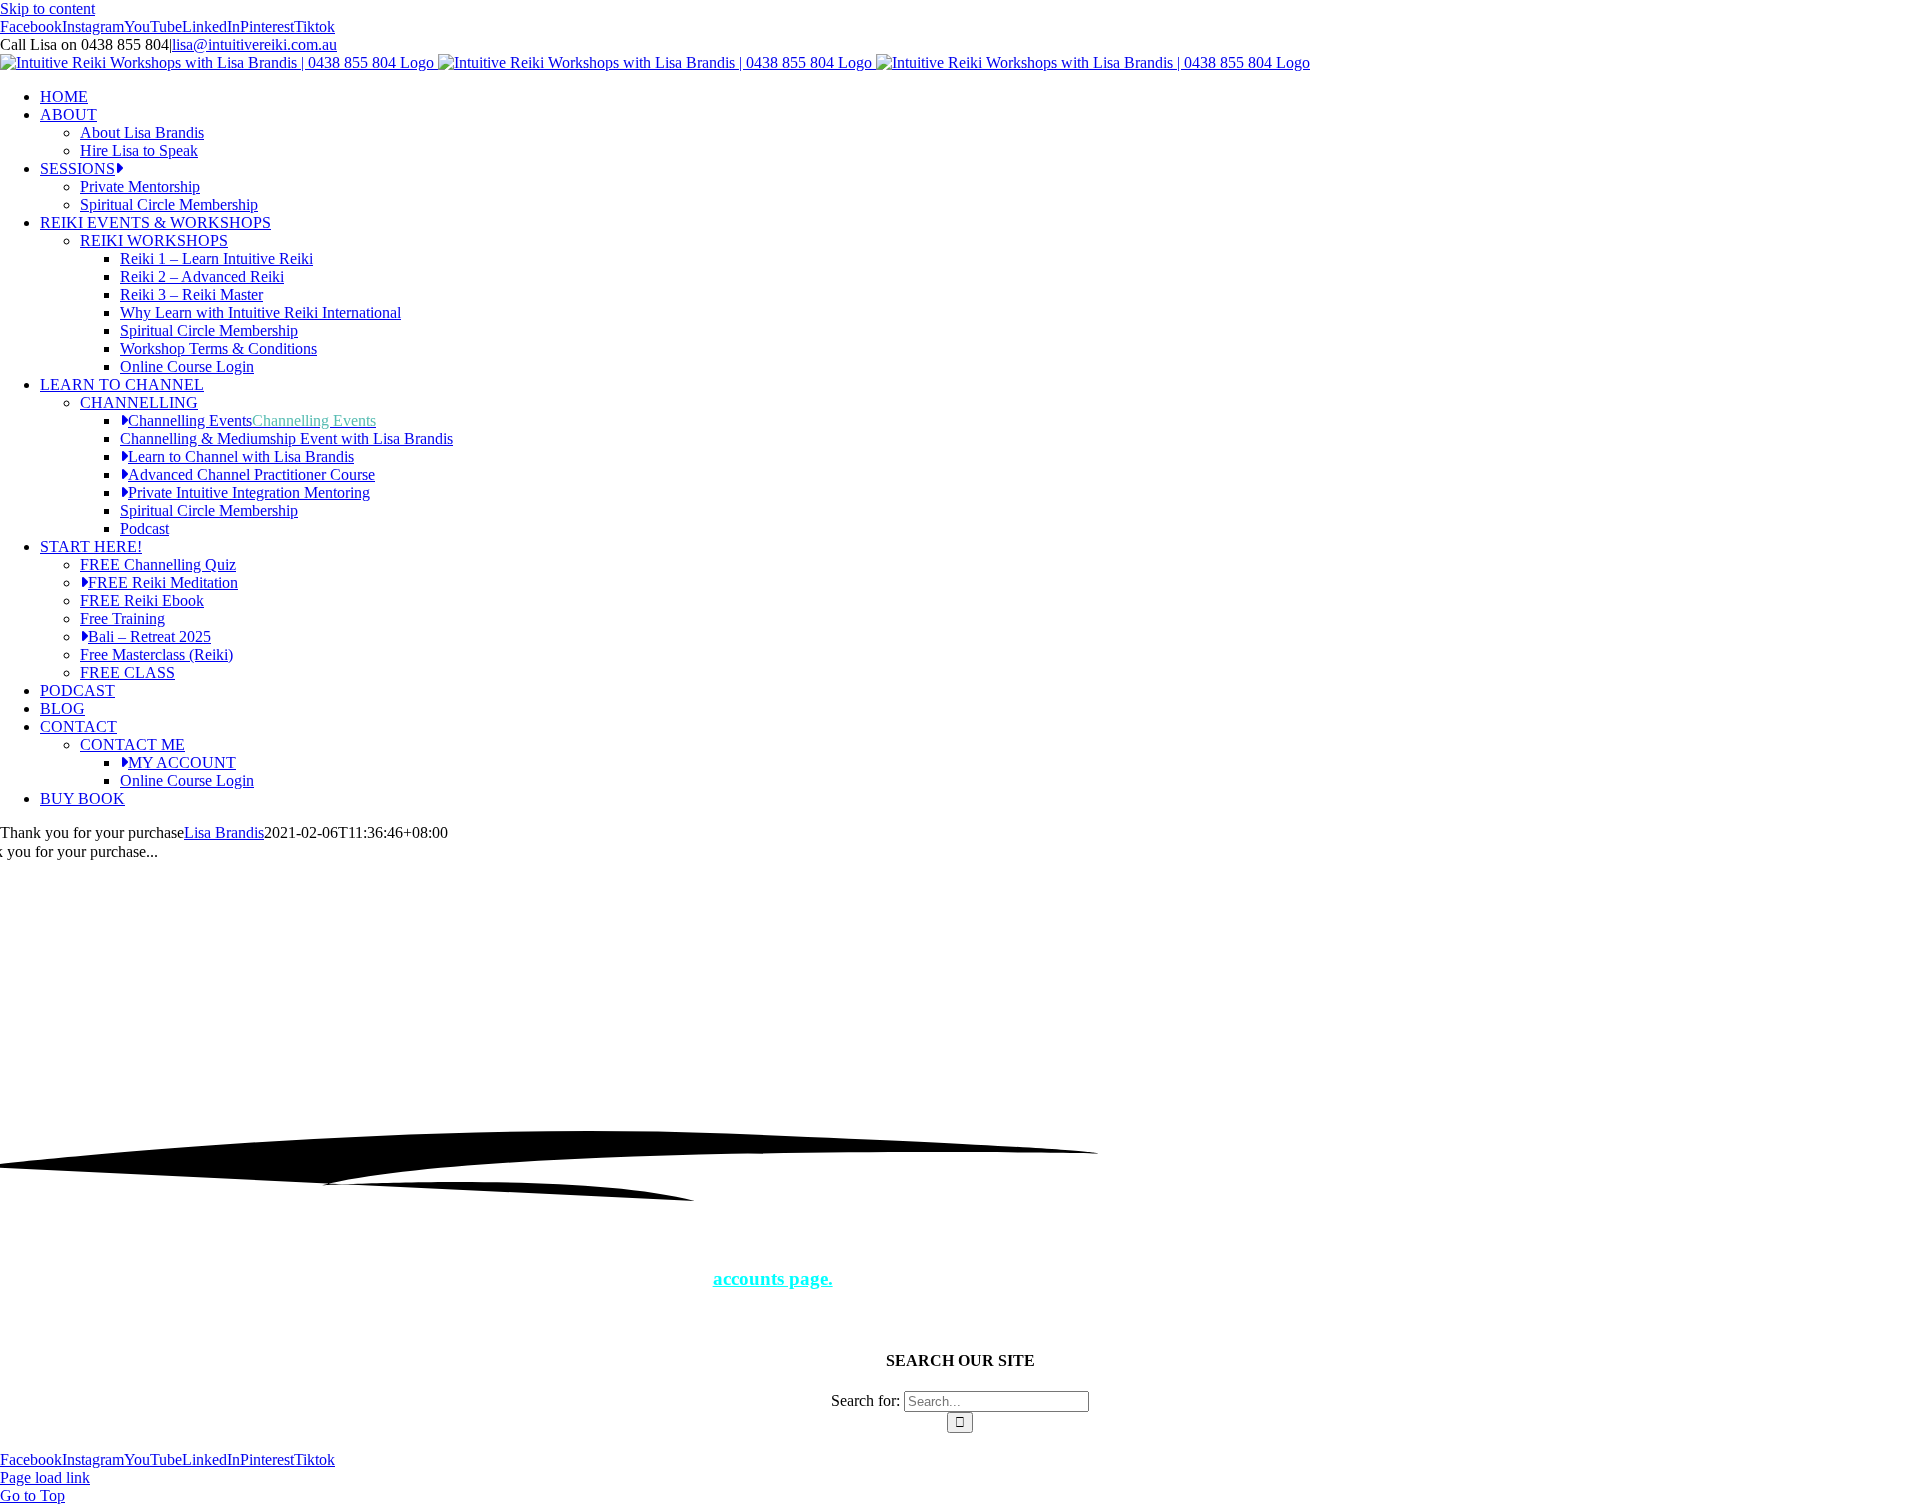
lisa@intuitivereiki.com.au (254, 44)
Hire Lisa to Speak (139, 150)
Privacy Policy (363, 1441)
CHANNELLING (139, 402)
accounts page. (773, 1278)
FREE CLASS (127, 672)
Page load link (45, 1477)
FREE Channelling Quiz (158, 564)
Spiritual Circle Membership (169, 204)
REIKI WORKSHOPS (154, 240)
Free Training (122, 618)
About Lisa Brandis (142, 132)
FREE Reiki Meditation (163, 582)
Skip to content (47, 8)
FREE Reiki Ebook (142, 600)
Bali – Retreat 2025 (149, 636)
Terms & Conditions (492, 1441)
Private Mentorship (140, 186)
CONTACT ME (132, 744)
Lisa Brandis (224, 832)
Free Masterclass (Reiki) (156, 654)
